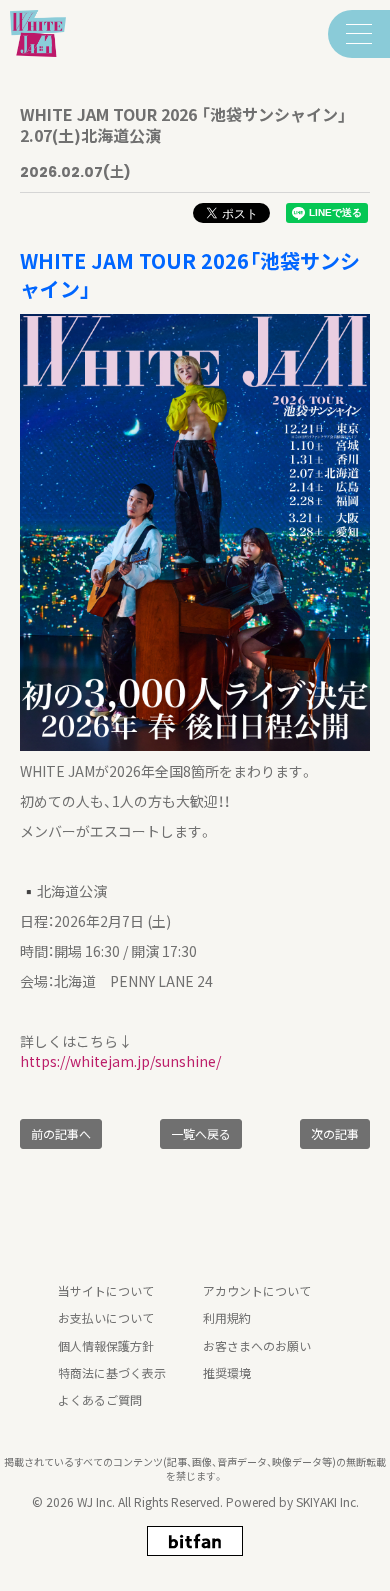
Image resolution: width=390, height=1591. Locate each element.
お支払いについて (106, 1317)
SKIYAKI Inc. (327, 1501)
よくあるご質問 (100, 1399)
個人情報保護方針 (106, 1345)
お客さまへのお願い (257, 1345)
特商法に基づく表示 (112, 1372)
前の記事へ (61, 1133)
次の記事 (335, 1133)
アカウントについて (257, 1290)
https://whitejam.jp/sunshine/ (120, 1061)
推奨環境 (227, 1372)
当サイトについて (106, 1290)
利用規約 (227, 1317)
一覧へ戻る (201, 1133)
